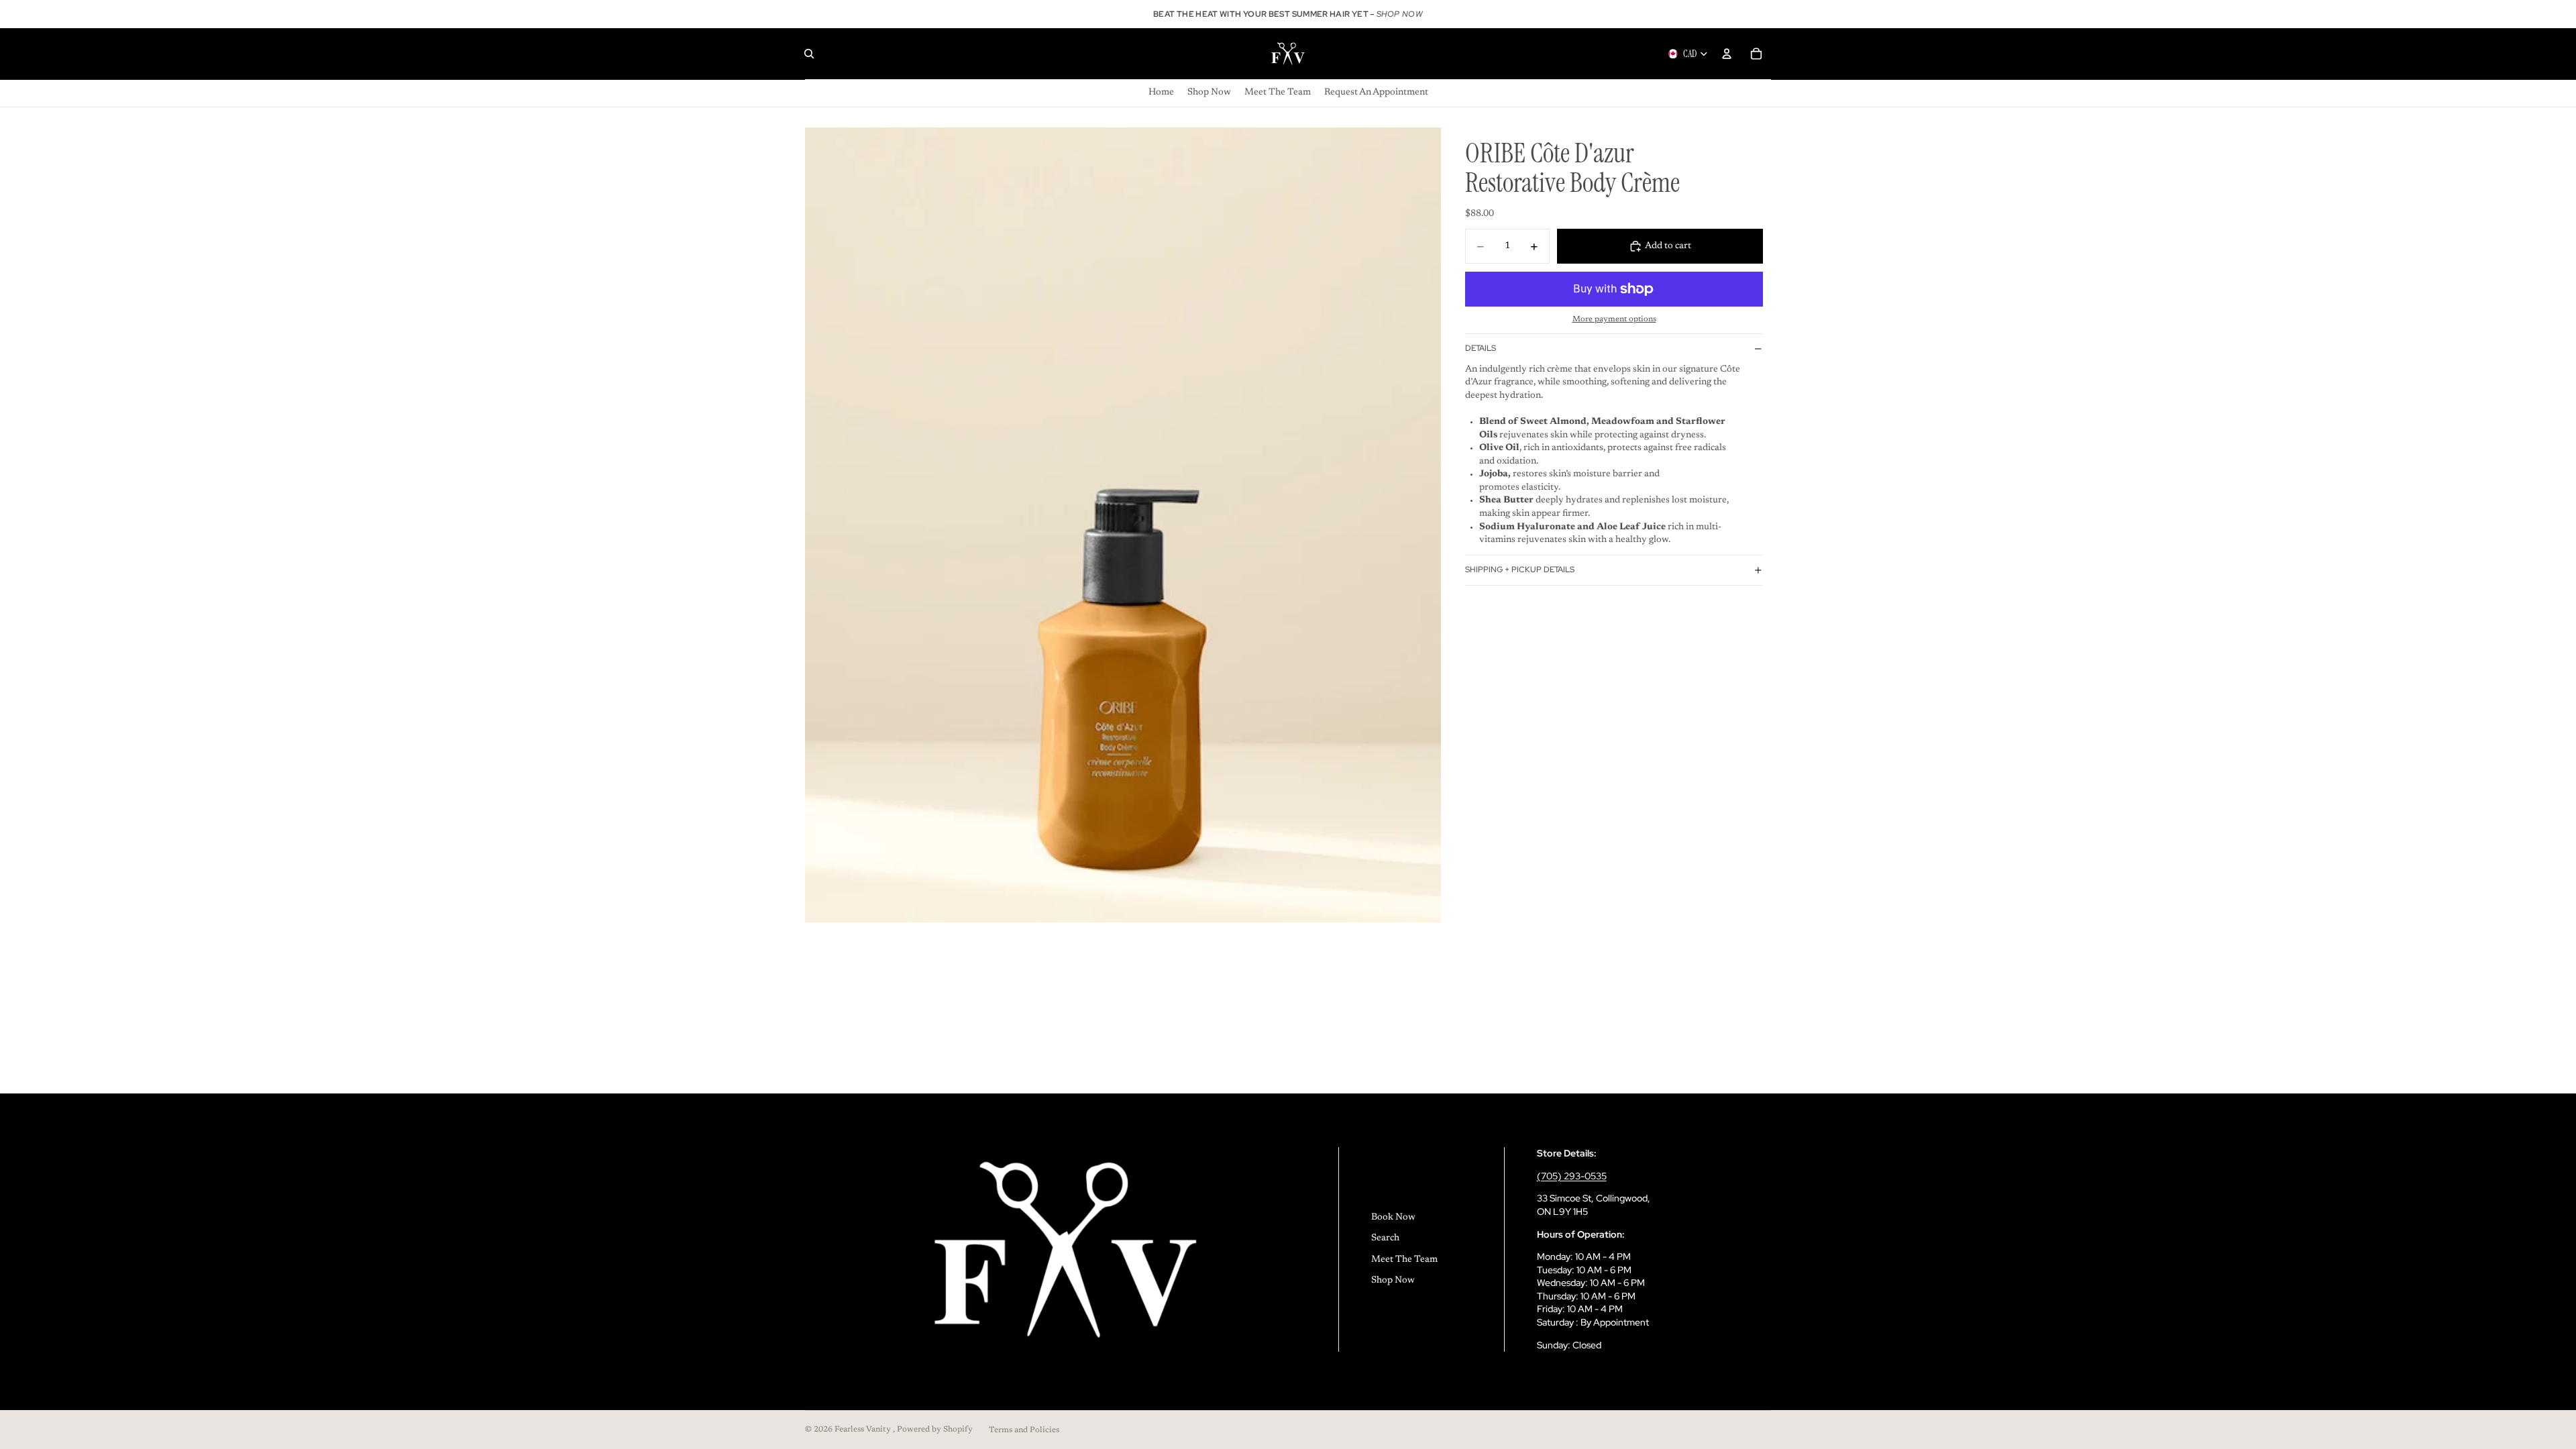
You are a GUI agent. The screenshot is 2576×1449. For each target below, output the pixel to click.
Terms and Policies (1024, 1430)
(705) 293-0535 (1572, 1176)
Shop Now (1393, 1281)
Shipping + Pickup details (1520, 570)
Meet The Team (1404, 1260)
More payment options (1614, 319)
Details (1481, 348)
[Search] (809, 54)
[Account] (1727, 54)
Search (1385, 1238)
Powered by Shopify (935, 1430)
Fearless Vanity (864, 1430)
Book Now (1393, 1218)
